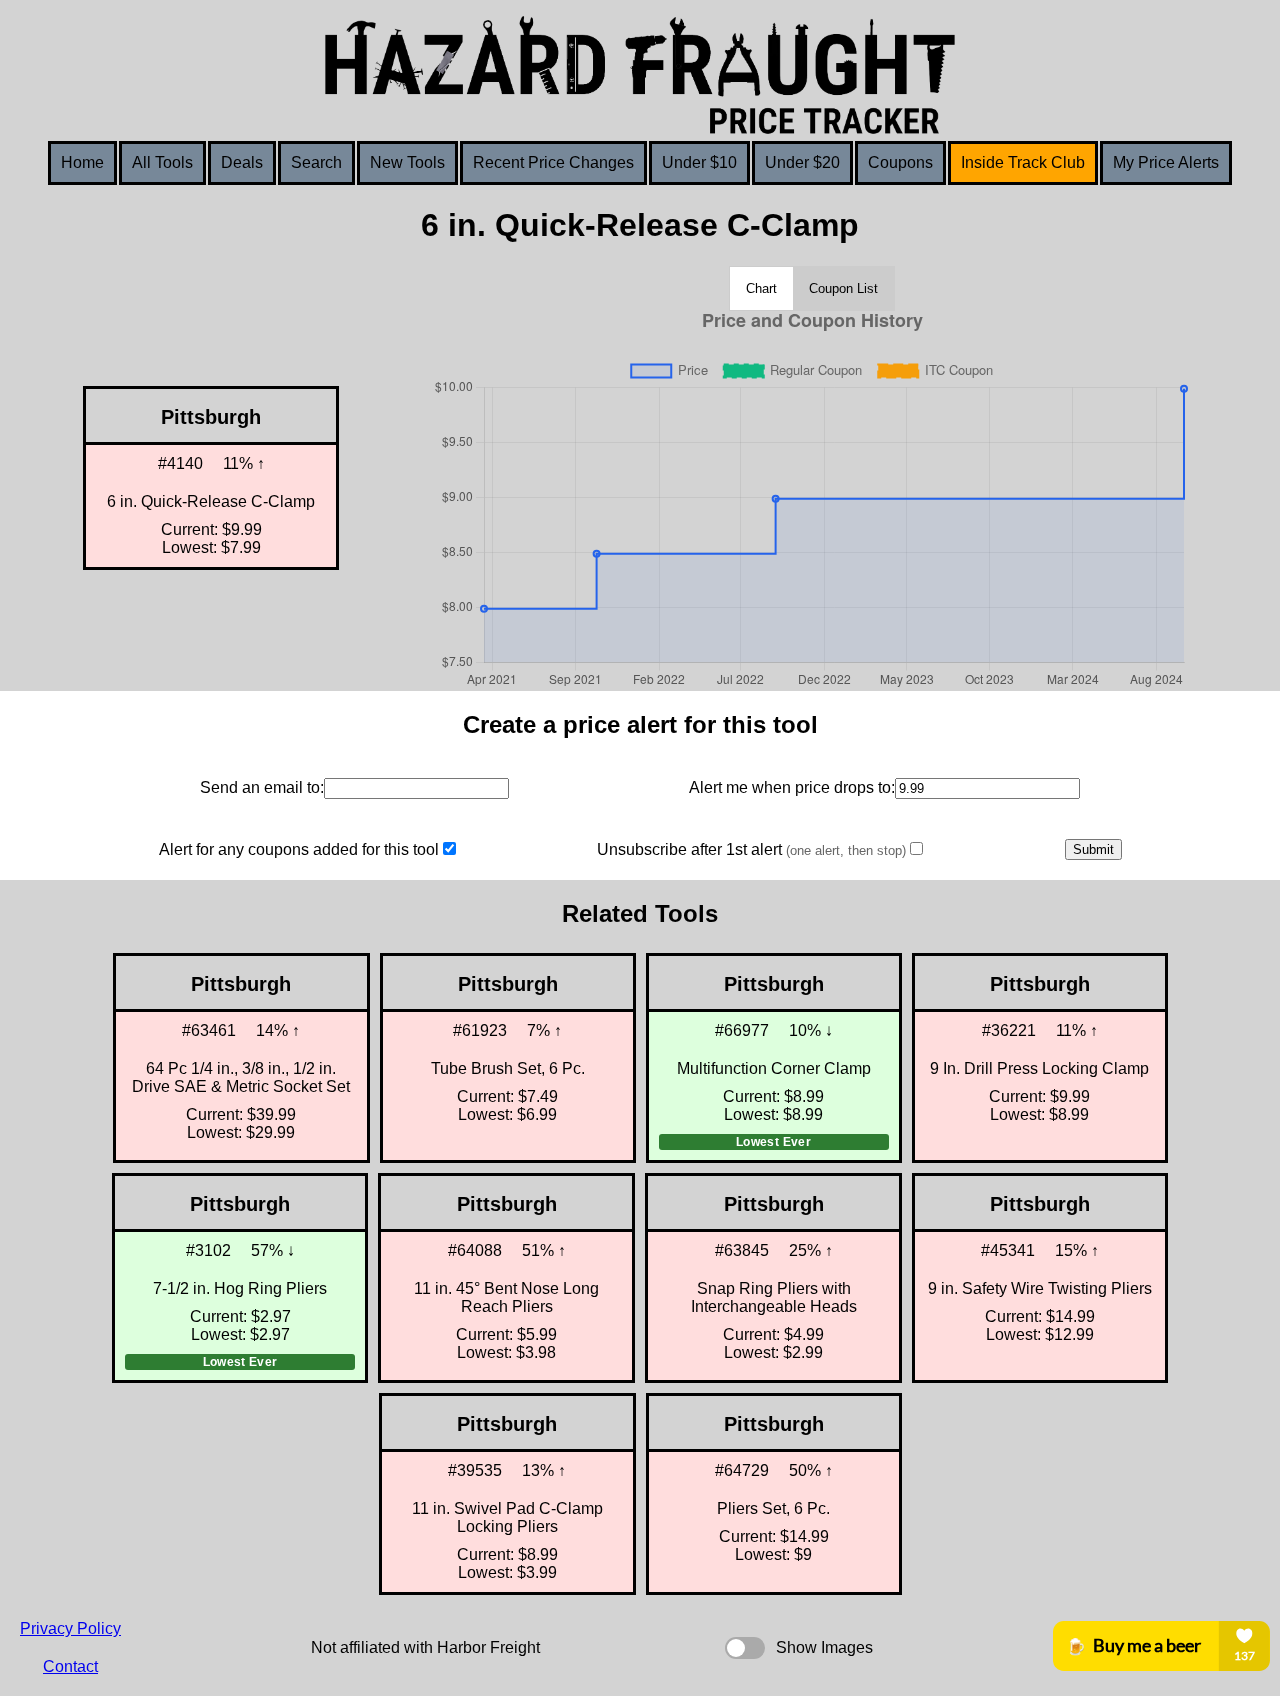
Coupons (900, 162)
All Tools (162, 162)
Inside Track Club (1023, 162)
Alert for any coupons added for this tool (299, 849)
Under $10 (699, 162)
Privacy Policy (70, 1628)
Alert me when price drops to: (792, 787)
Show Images (824, 1647)
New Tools (407, 162)
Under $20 (802, 162)
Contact (70, 1666)
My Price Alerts (1166, 162)
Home (82, 162)
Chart (761, 288)
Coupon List (843, 288)
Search (316, 162)
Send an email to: (262, 787)
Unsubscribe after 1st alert (751, 849)
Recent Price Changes (553, 162)
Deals (242, 162)
